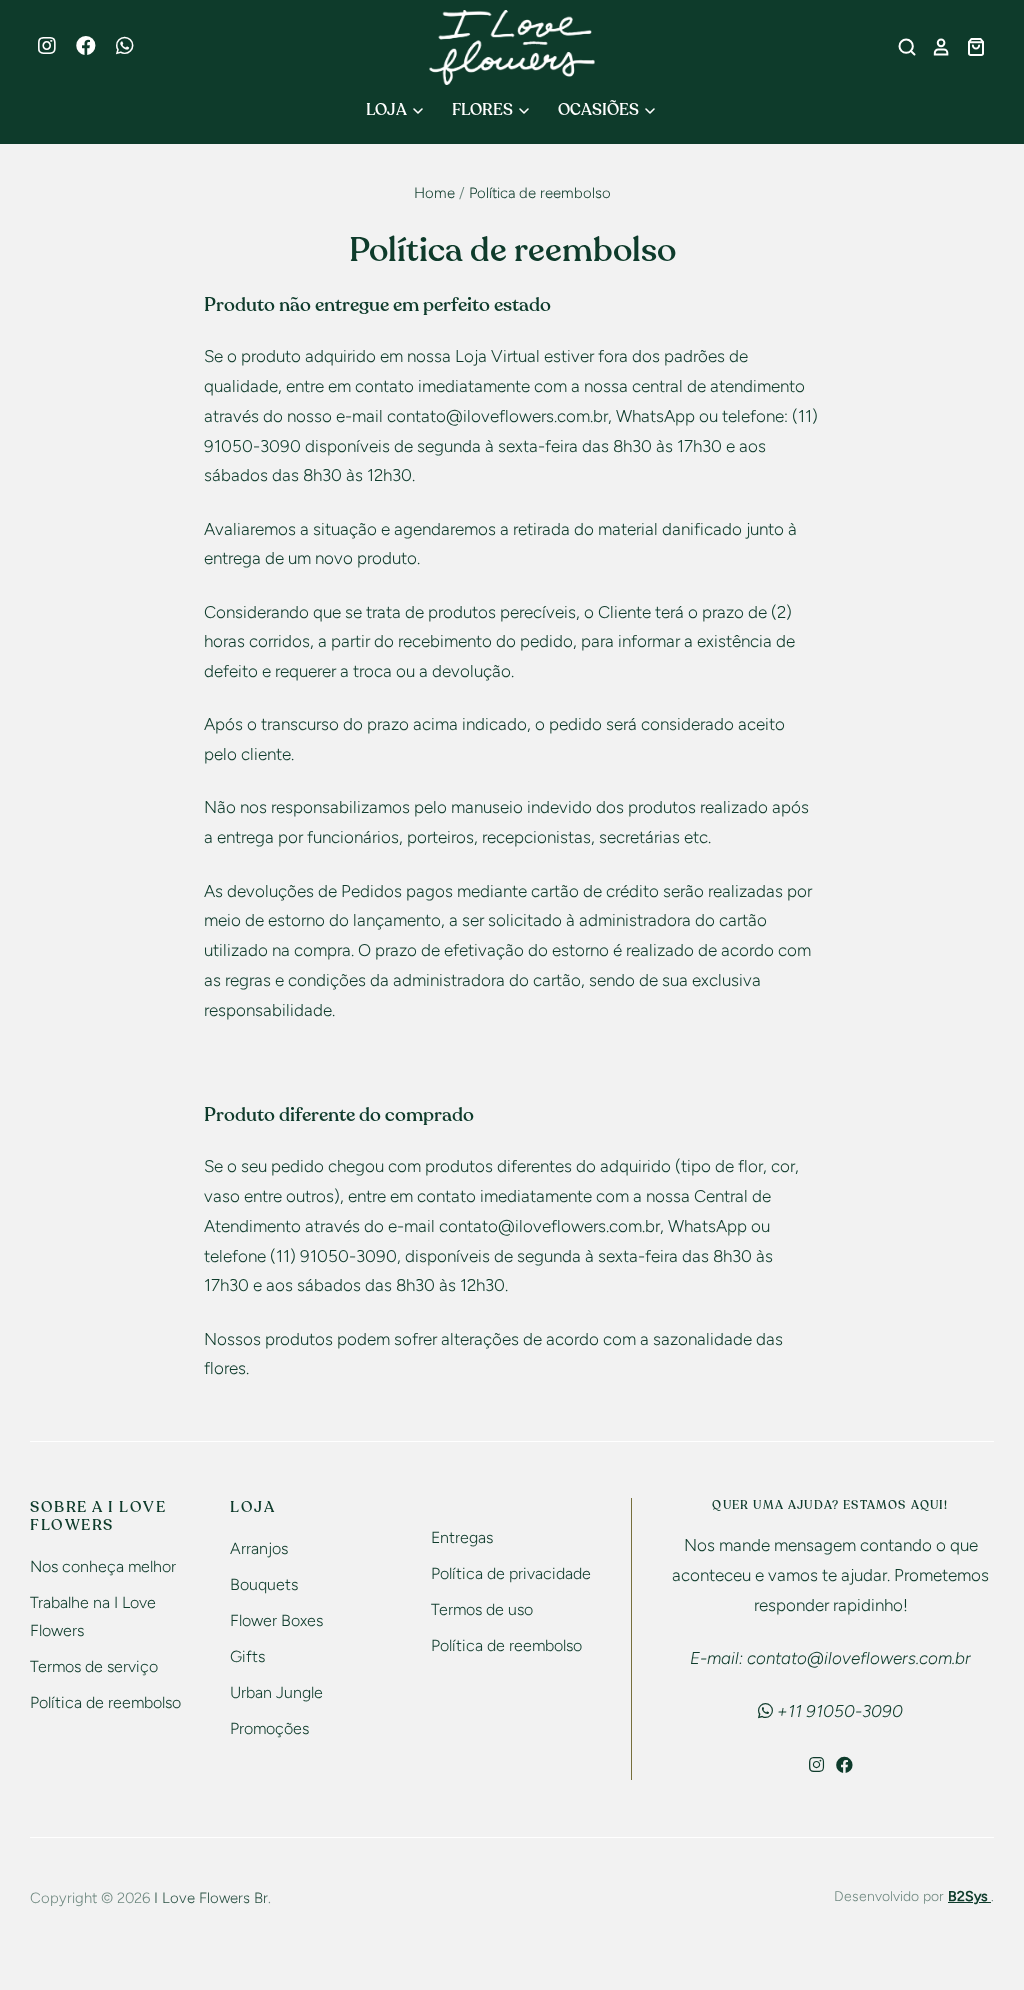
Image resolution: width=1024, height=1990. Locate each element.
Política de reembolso (105, 1702)
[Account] (934, 47)
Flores (484, 110)
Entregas (462, 1537)
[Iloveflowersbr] (57, 48)
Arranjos (259, 1548)
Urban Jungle (276, 1692)
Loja (388, 110)
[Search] (900, 47)
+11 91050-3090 (838, 1711)
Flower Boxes (276, 1620)
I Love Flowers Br (211, 1898)
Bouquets (264, 1584)
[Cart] (968, 47)
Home (434, 193)
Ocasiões (600, 110)
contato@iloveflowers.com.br (497, 416)
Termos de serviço (94, 1666)
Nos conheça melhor (103, 1566)
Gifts (247, 1656)
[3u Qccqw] (135, 48)
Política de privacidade (511, 1573)
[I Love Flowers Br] (512, 47)
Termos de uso (482, 1609)
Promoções (269, 1728)
